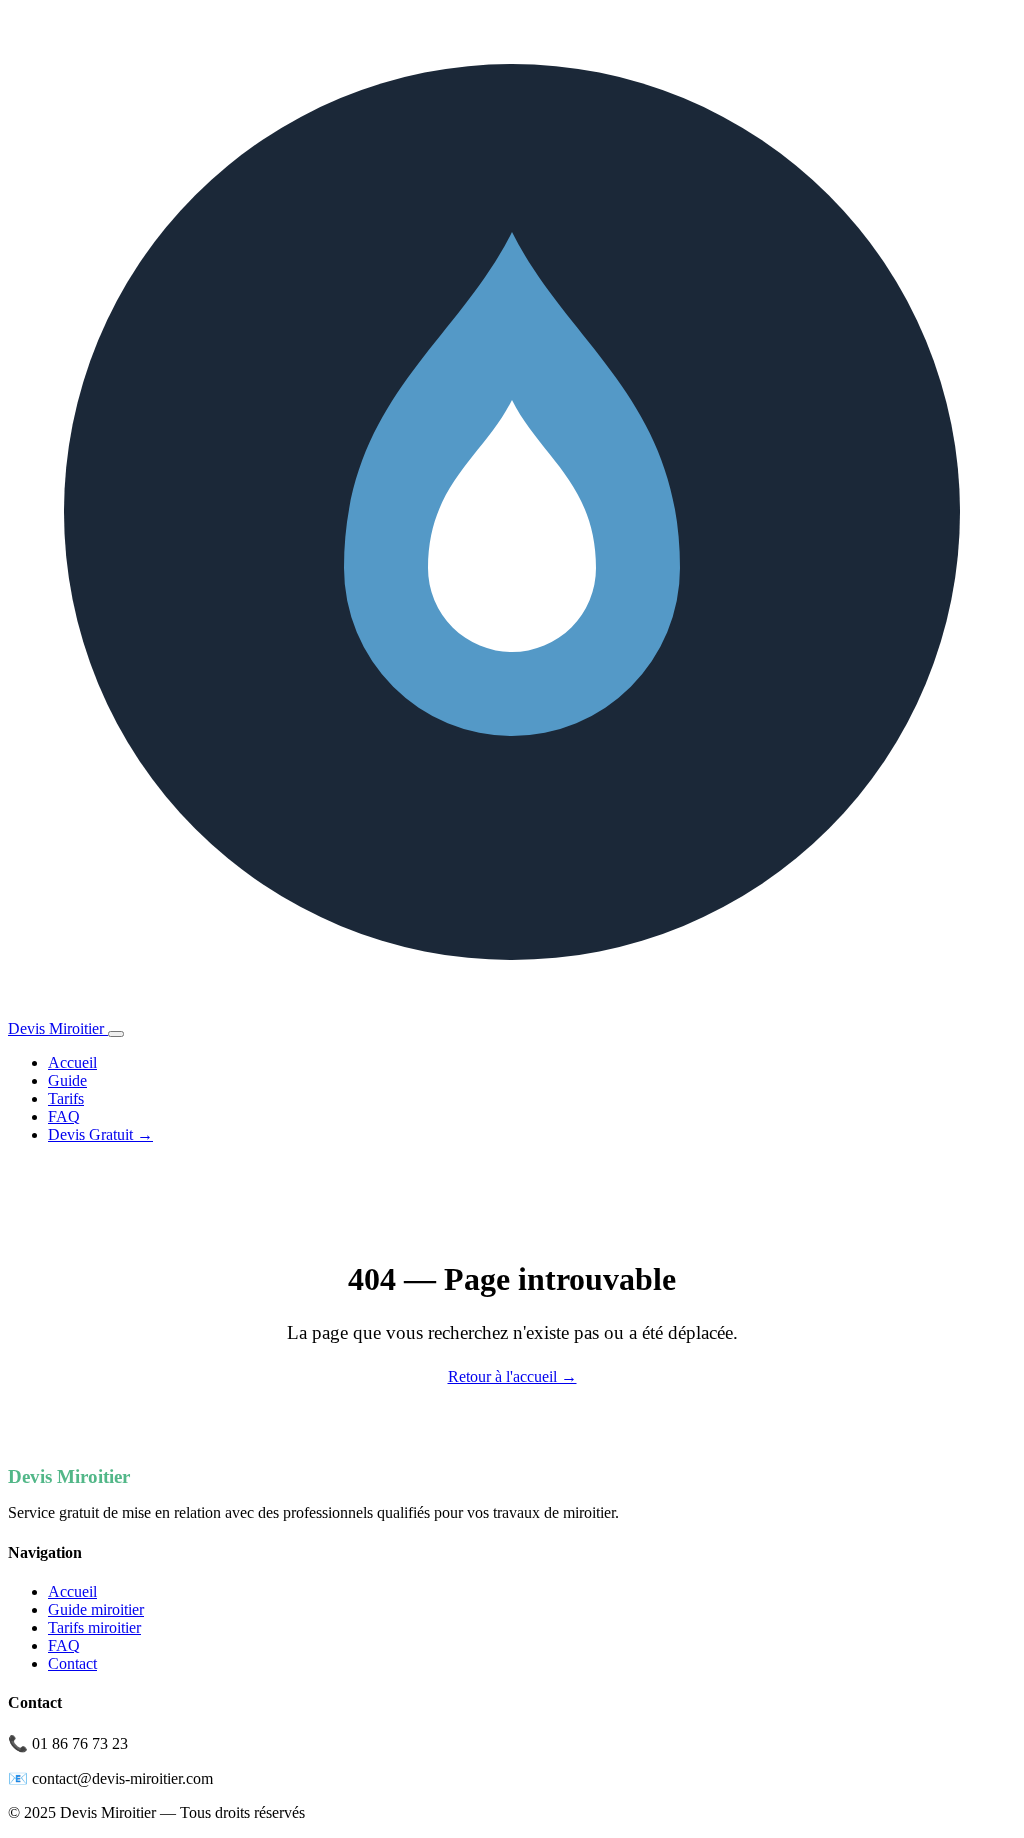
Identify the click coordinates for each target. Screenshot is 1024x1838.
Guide (67, 1080)
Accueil (72, 1062)
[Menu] (116, 1034)
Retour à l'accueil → (512, 1376)
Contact (72, 1663)
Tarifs (66, 1098)
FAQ (64, 1116)
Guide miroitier (96, 1609)
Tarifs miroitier (94, 1627)
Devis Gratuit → (100, 1134)
